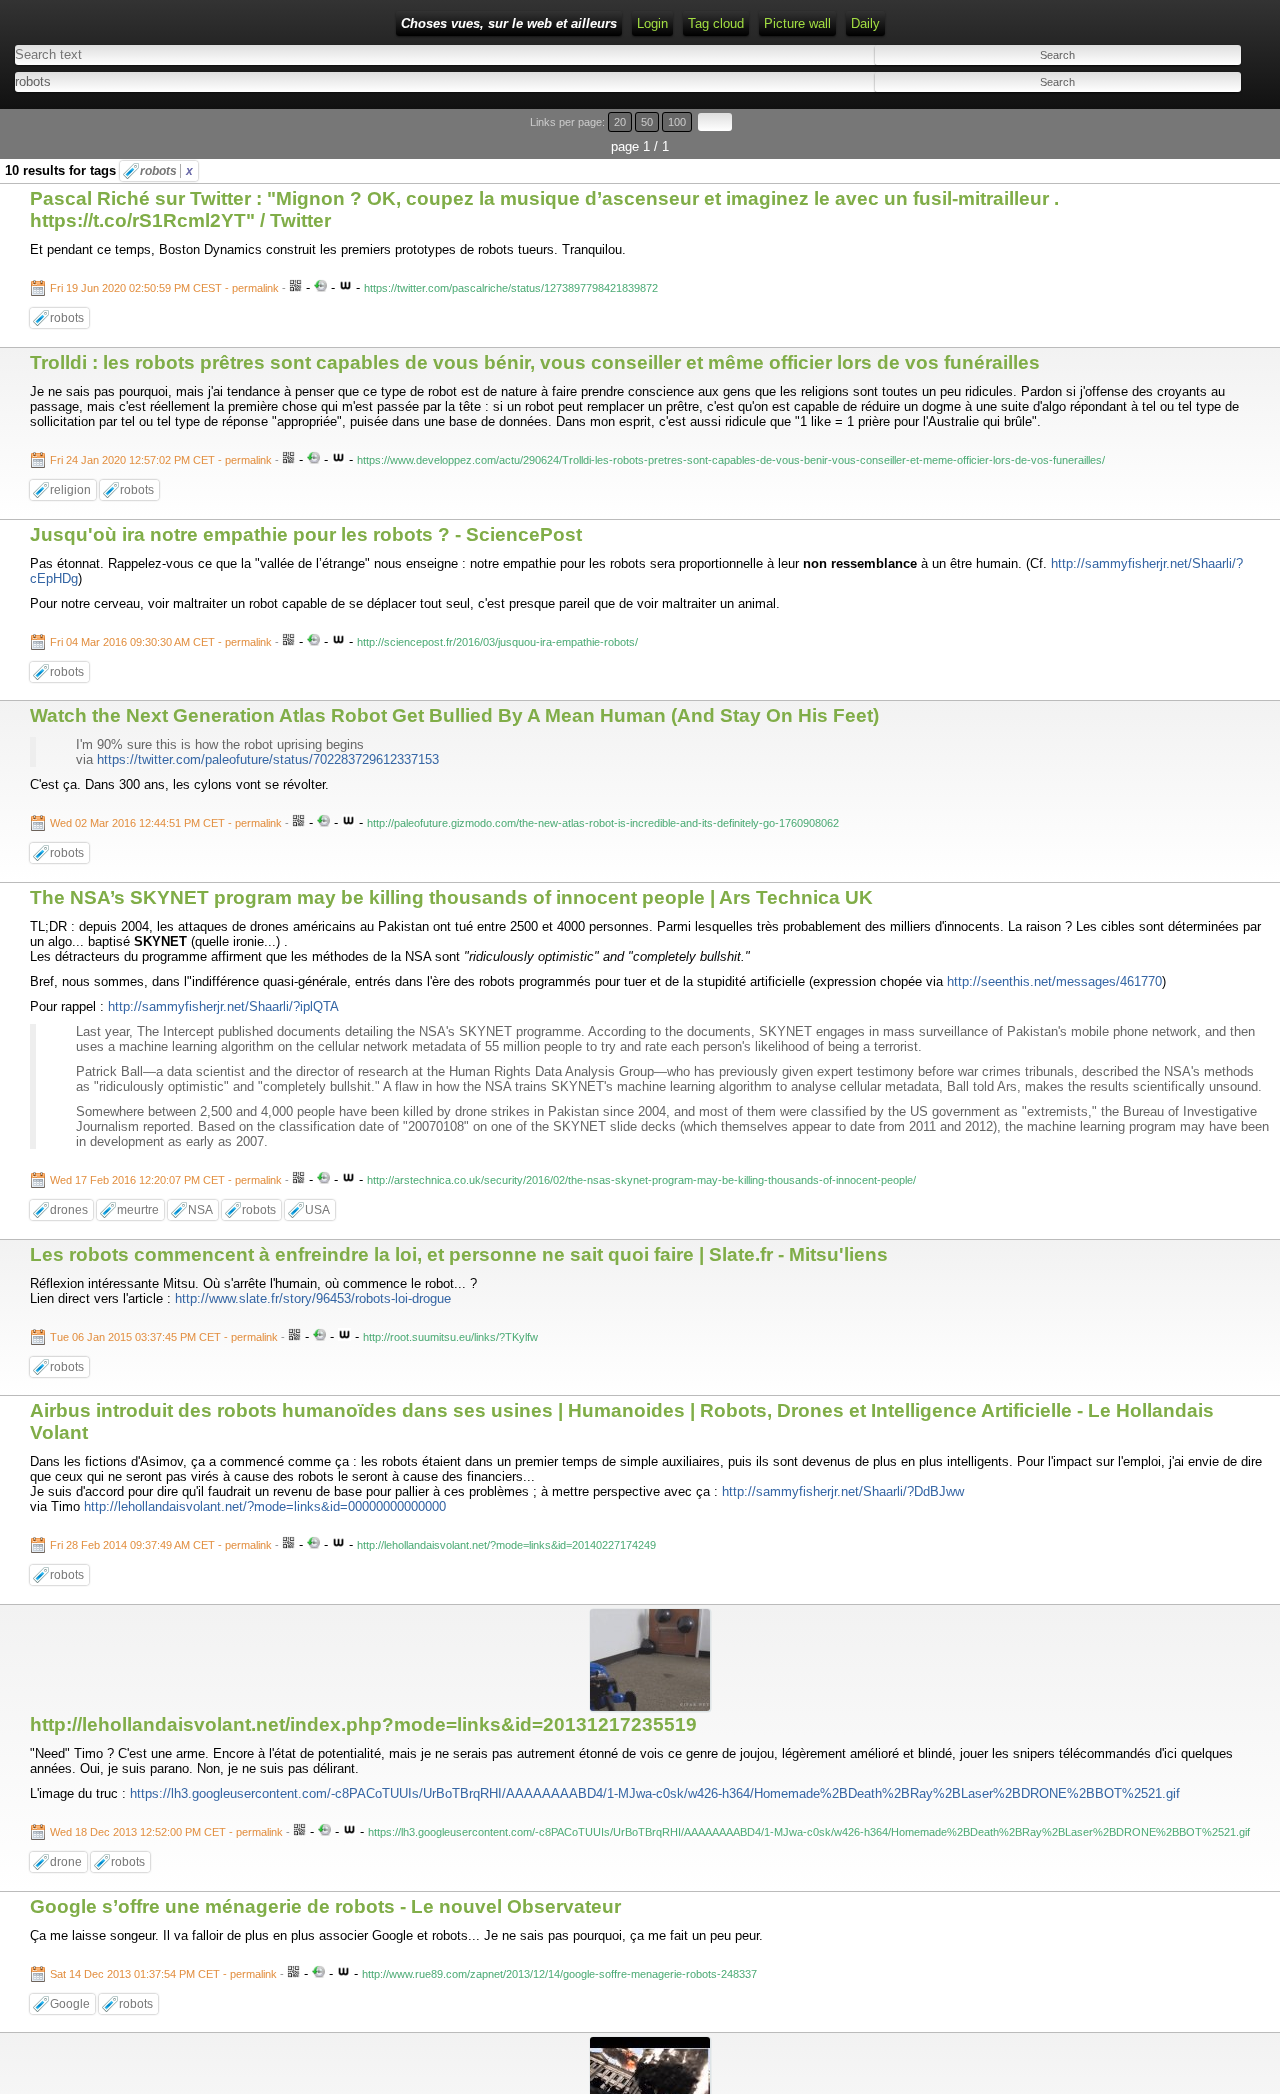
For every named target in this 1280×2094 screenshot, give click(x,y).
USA (317, 1210)
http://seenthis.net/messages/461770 (1054, 981)
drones (69, 1210)
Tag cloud (716, 23)
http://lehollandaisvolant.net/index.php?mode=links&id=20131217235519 (363, 1724)
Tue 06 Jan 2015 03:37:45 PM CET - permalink (164, 1337)
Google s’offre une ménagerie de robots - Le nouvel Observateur (325, 1906)
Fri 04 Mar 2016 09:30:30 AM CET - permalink (161, 642)
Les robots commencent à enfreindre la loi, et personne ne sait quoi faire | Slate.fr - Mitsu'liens (459, 1254)
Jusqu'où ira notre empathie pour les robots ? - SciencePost (306, 534)
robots (166, 171)
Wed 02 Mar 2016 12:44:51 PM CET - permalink (166, 823)
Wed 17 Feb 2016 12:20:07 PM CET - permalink (166, 1180)
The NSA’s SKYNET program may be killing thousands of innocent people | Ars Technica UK (451, 897)
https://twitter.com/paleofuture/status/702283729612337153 (268, 759)
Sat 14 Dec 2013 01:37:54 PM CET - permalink (163, 1974)
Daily (865, 23)
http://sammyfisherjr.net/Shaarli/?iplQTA (223, 1006)
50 (647, 122)
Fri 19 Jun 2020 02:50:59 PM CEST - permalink (164, 288)
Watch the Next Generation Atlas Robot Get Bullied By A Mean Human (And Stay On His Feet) (454, 715)
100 (677, 122)
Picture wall (797, 23)
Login (652, 23)
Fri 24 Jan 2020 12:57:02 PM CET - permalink (161, 460)
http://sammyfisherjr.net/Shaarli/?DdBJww (843, 1491)
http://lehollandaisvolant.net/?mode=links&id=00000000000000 (265, 1506)
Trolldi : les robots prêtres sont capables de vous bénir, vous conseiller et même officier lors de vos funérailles (535, 362)
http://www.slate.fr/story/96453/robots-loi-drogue (313, 1298)
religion (70, 490)
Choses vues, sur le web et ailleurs (509, 23)
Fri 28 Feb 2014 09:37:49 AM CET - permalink (161, 1545)
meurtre (138, 1210)
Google (70, 2004)
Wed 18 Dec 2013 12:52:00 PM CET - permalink (166, 1832)
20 (620, 122)
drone (66, 1862)
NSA (200, 1210)
